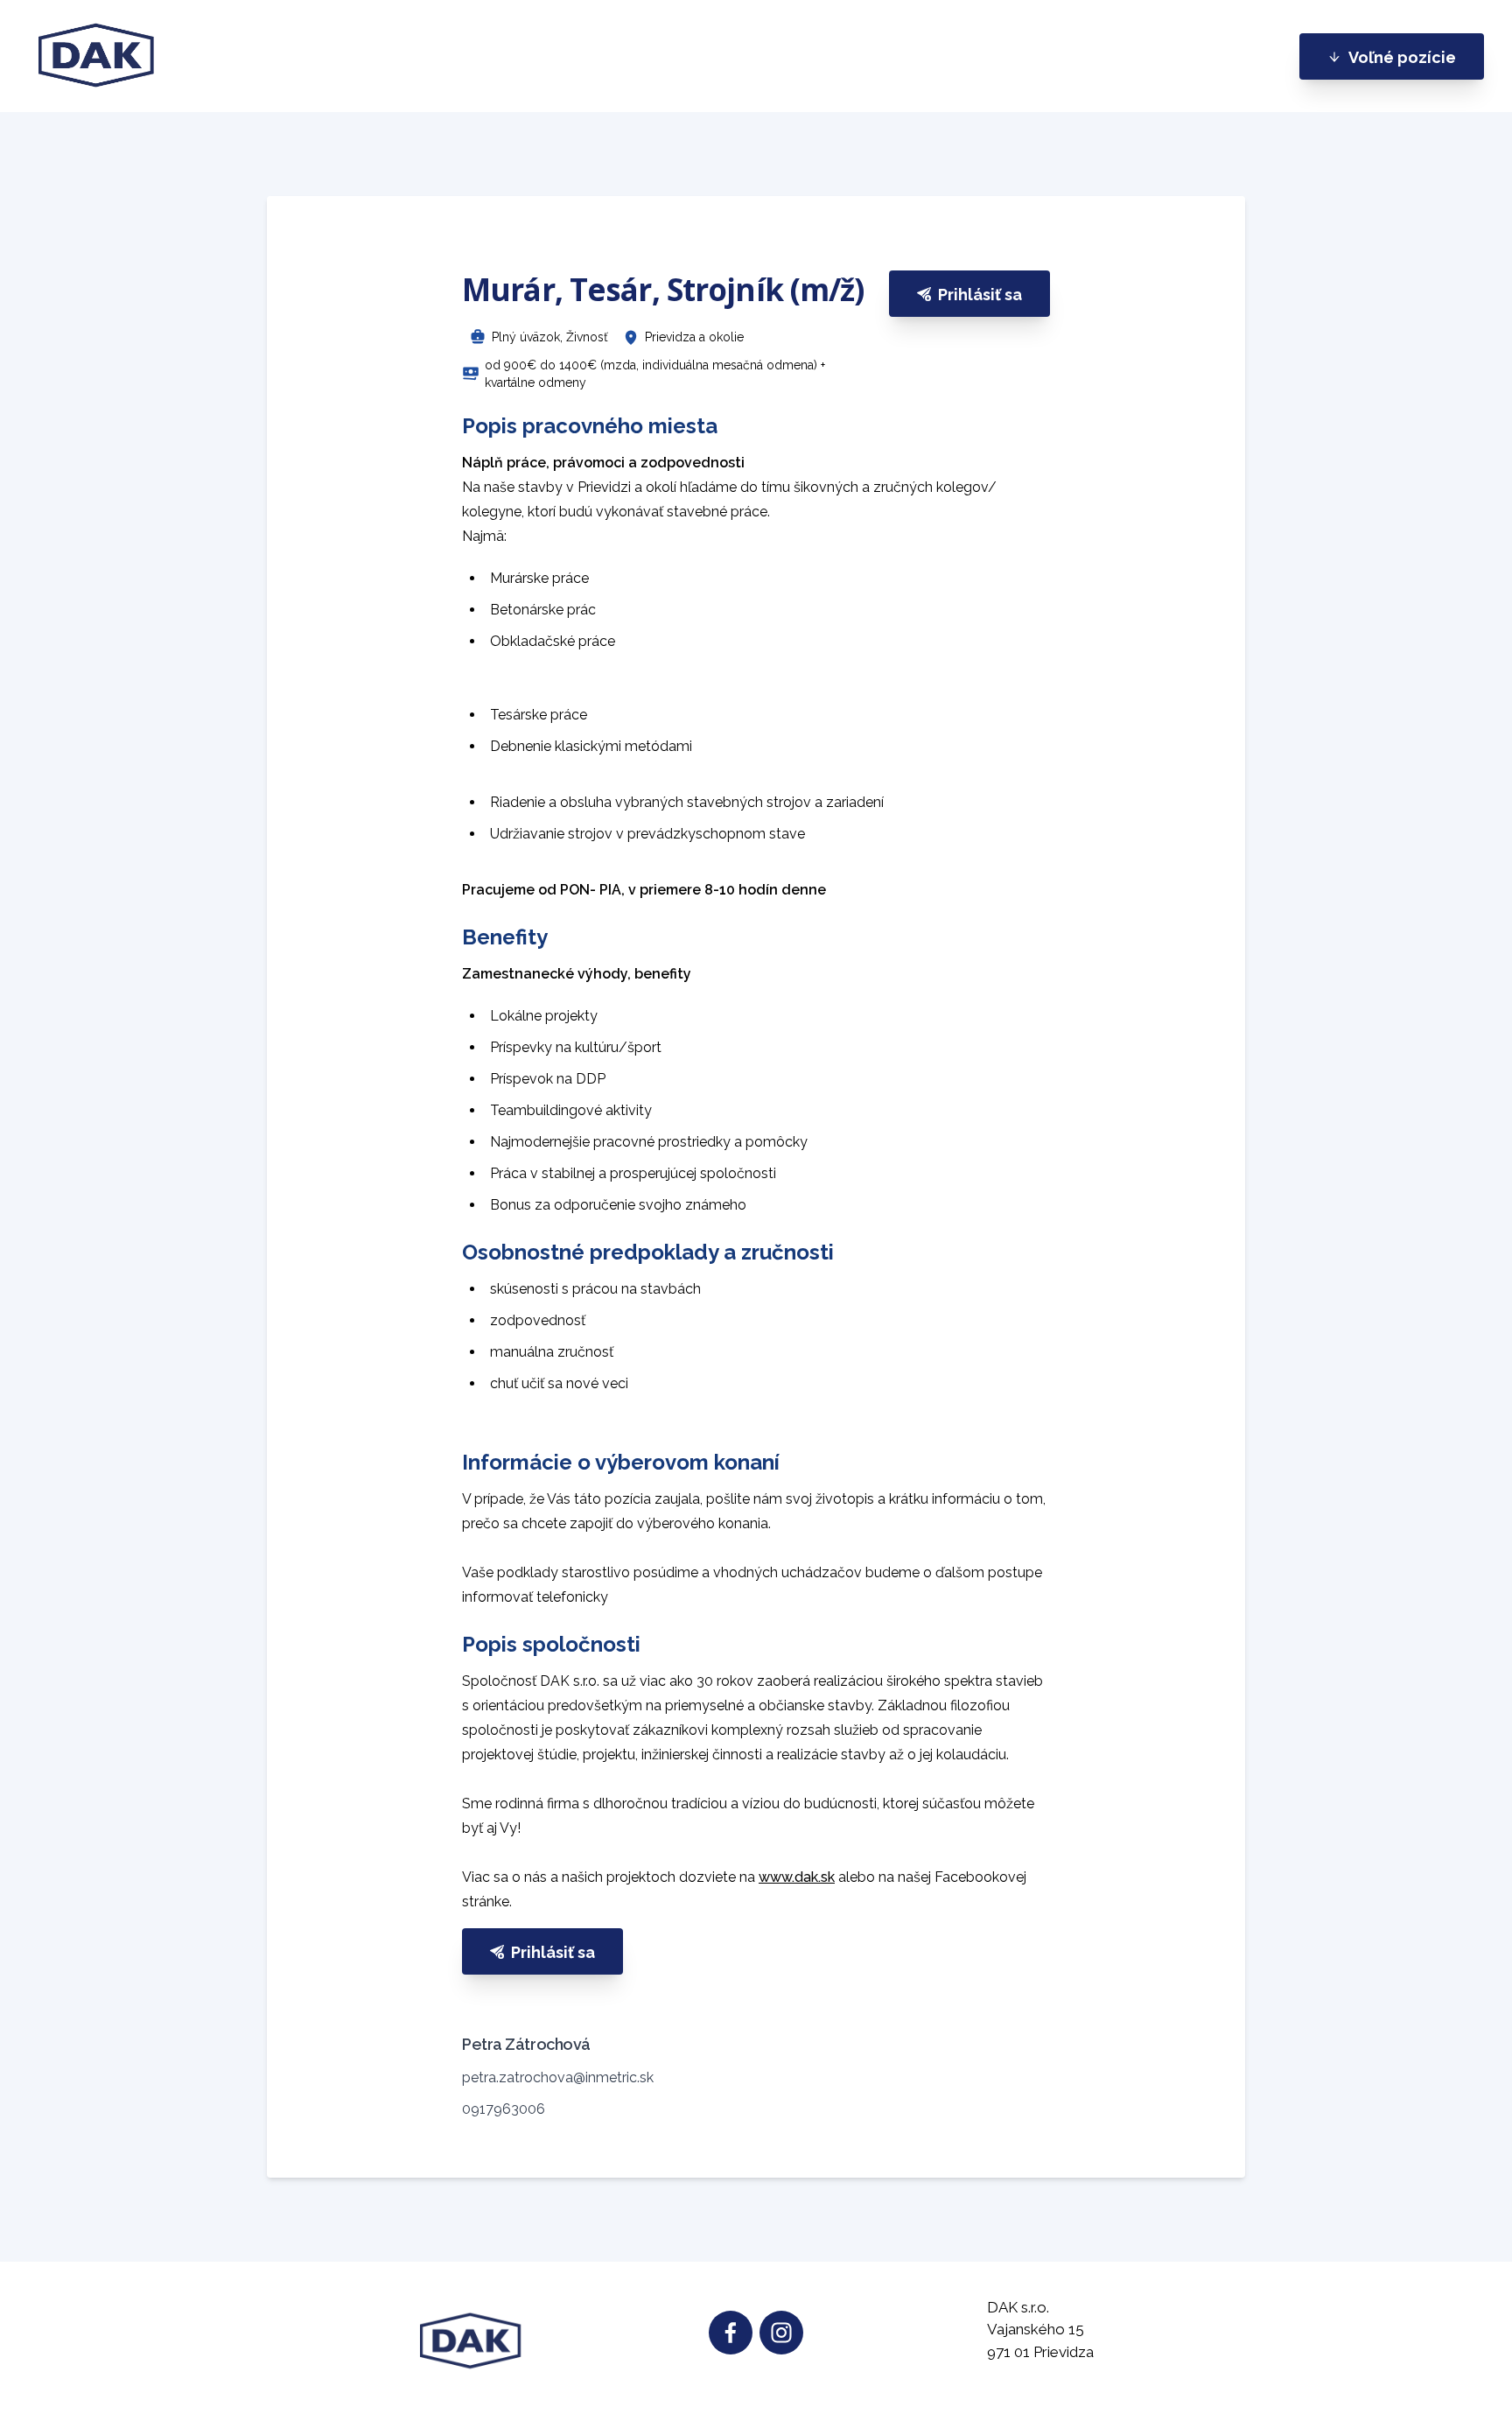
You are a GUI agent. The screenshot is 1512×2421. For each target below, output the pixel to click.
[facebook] (731, 2333)
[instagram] (781, 2333)
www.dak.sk (797, 1877)
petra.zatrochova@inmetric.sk (558, 2077)
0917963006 (504, 2109)
